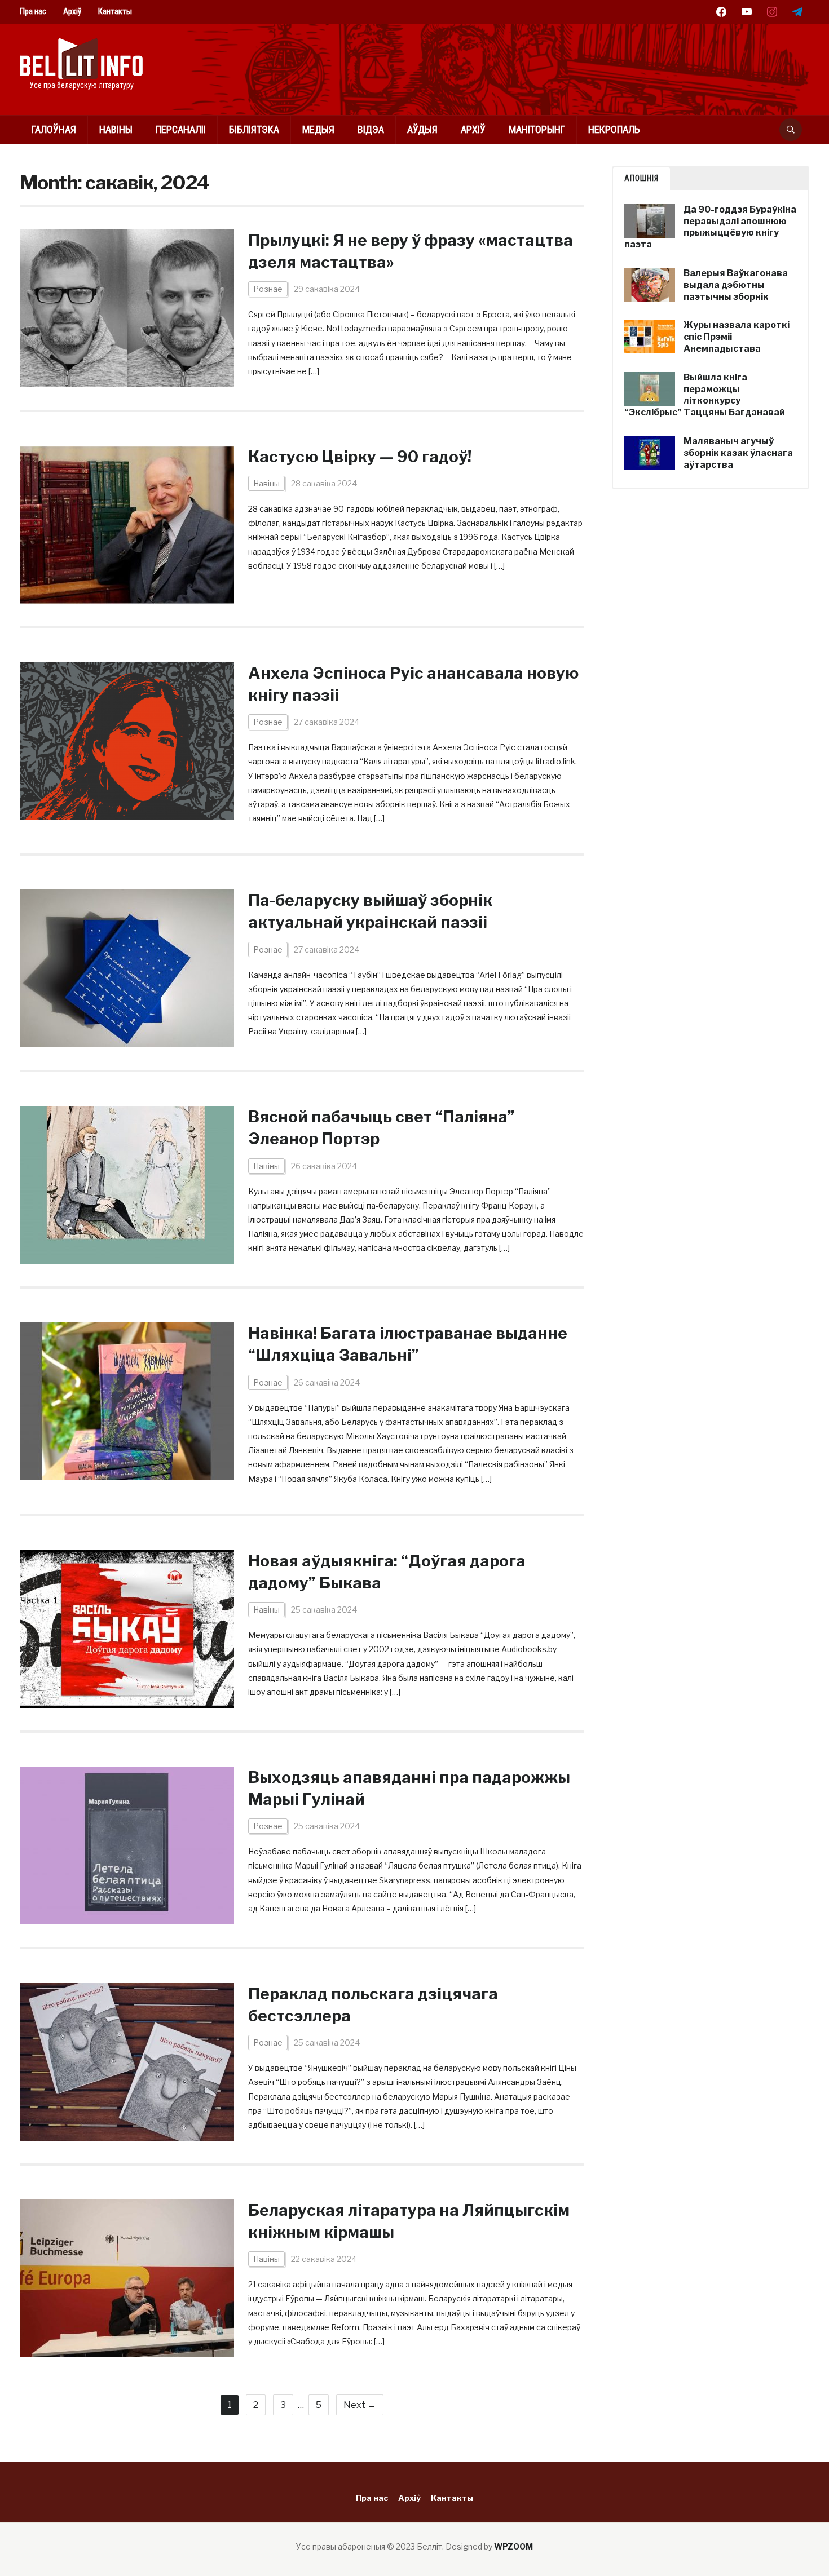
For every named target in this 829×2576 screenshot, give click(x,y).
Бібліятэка (254, 129)
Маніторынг (537, 129)
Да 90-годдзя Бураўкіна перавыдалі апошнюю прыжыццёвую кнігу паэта (710, 227)
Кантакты (115, 11)
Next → (360, 2405)
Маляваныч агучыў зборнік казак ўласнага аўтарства (738, 453)
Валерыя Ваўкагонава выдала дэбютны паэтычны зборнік (736, 285)
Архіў (72, 11)
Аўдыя (422, 129)
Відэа (371, 129)
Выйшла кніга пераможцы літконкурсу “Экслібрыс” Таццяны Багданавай (705, 395)
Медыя (318, 129)
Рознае (268, 289)
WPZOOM (513, 2546)
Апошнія (641, 178)
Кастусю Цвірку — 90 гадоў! (360, 457)
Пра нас (33, 11)
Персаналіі (181, 129)
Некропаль (614, 129)
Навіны (116, 129)
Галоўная (54, 129)
